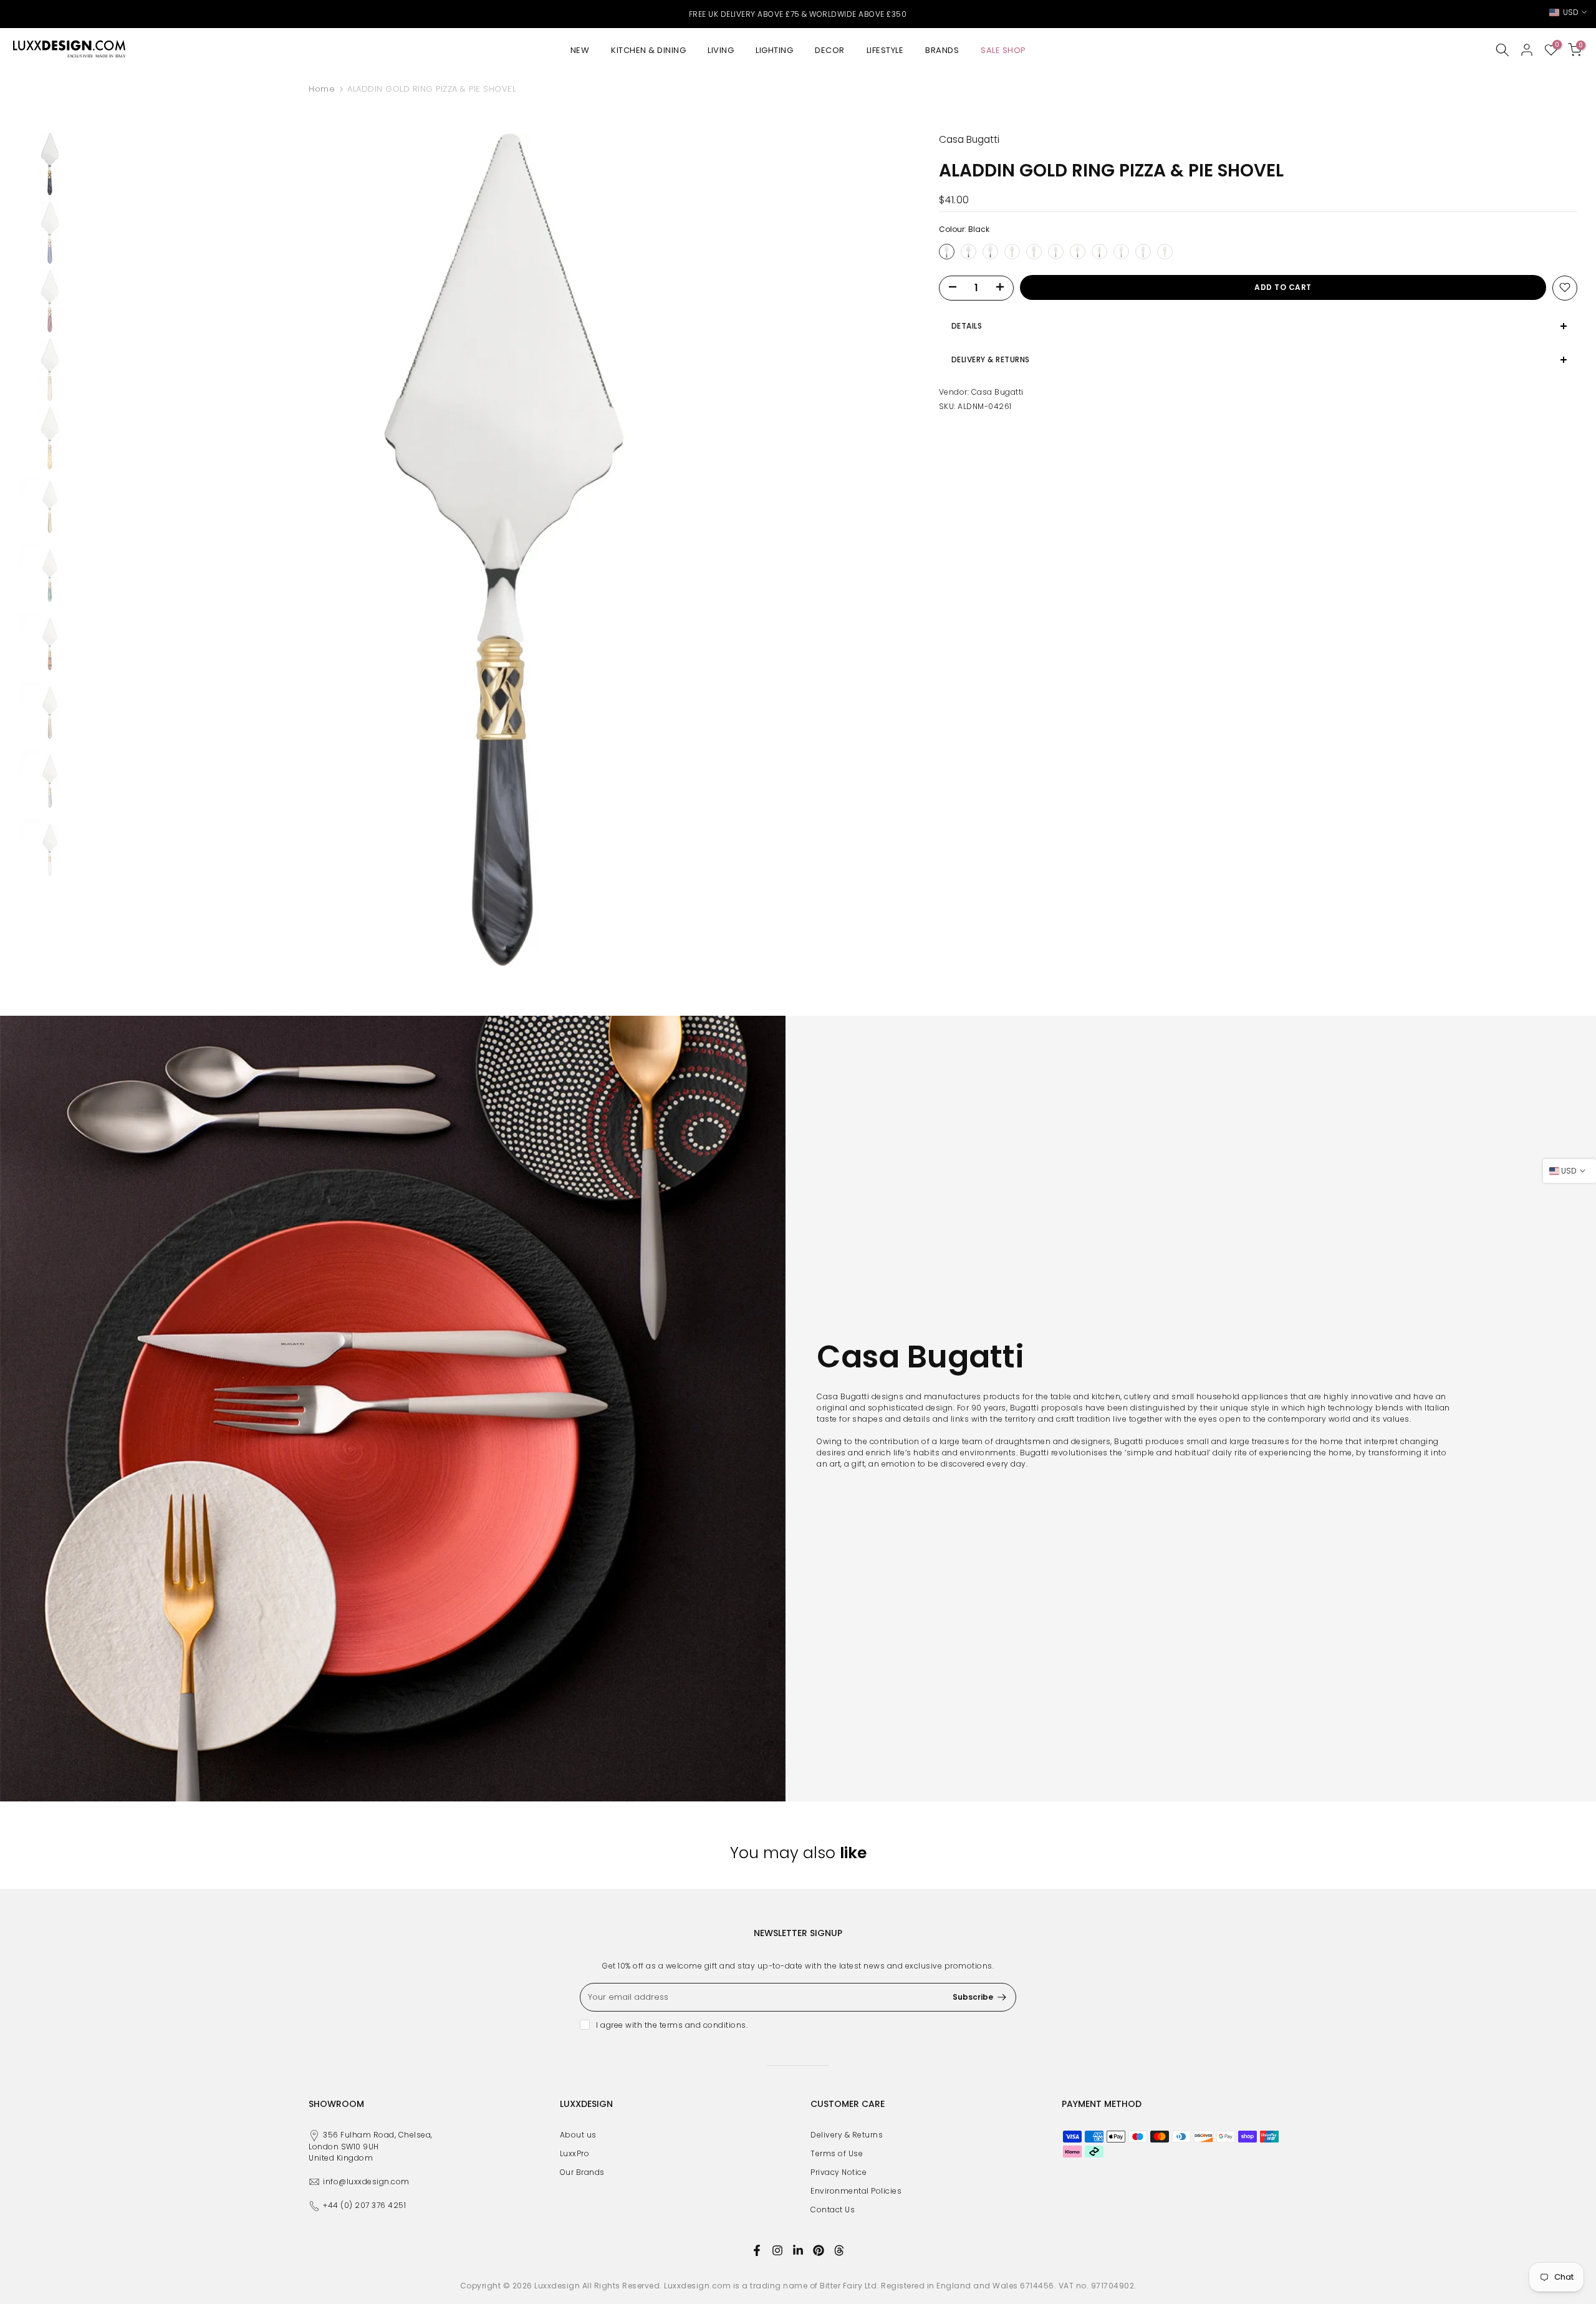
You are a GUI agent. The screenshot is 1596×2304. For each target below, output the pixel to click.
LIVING (721, 50)
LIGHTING (774, 50)
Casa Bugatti (997, 391)
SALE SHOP (1003, 50)
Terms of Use (837, 2153)
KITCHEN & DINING (648, 50)
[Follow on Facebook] (757, 2250)
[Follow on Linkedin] (798, 2250)
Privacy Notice (839, 2172)
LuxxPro (575, 2153)
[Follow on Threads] (839, 2250)
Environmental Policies (856, 2191)
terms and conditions (703, 2025)
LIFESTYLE (885, 50)
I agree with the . (672, 2025)
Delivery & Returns (847, 2135)
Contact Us (833, 2210)
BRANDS (942, 50)
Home (322, 89)
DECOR (830, 50)
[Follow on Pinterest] (819, 2250)
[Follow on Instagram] (777, 2250)
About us (578, 2135)
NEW (580, 50)
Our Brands (582, 2172)
